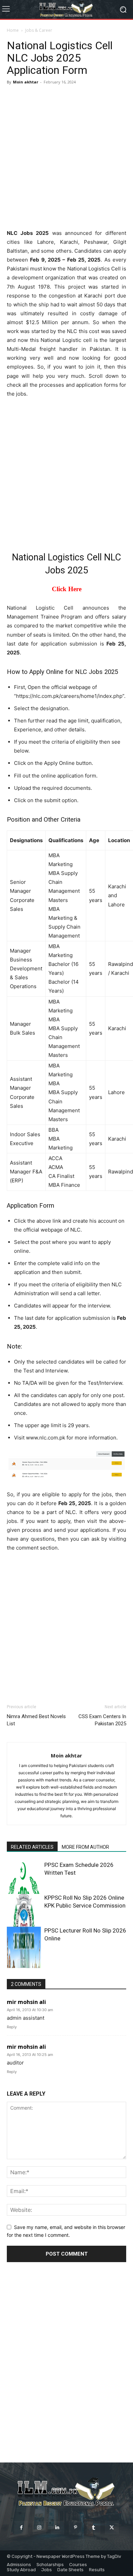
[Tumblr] (94, 2528)
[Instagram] (39, 2528)
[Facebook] (21, 2528)
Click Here (67, 589)
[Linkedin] (57, 2528)
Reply (12, 2027)
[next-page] (22, 1964)
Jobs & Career (39, 30)
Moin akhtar (26, 82)
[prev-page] (11, 1964)
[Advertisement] (66, 157)
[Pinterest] (76, 2528)
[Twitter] (112, 2528)
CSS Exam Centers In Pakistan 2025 (102, 1720)
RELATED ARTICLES (32, 1847)
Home (13, 30)
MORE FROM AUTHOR (85, 1847)
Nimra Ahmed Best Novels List (36, 1720)
